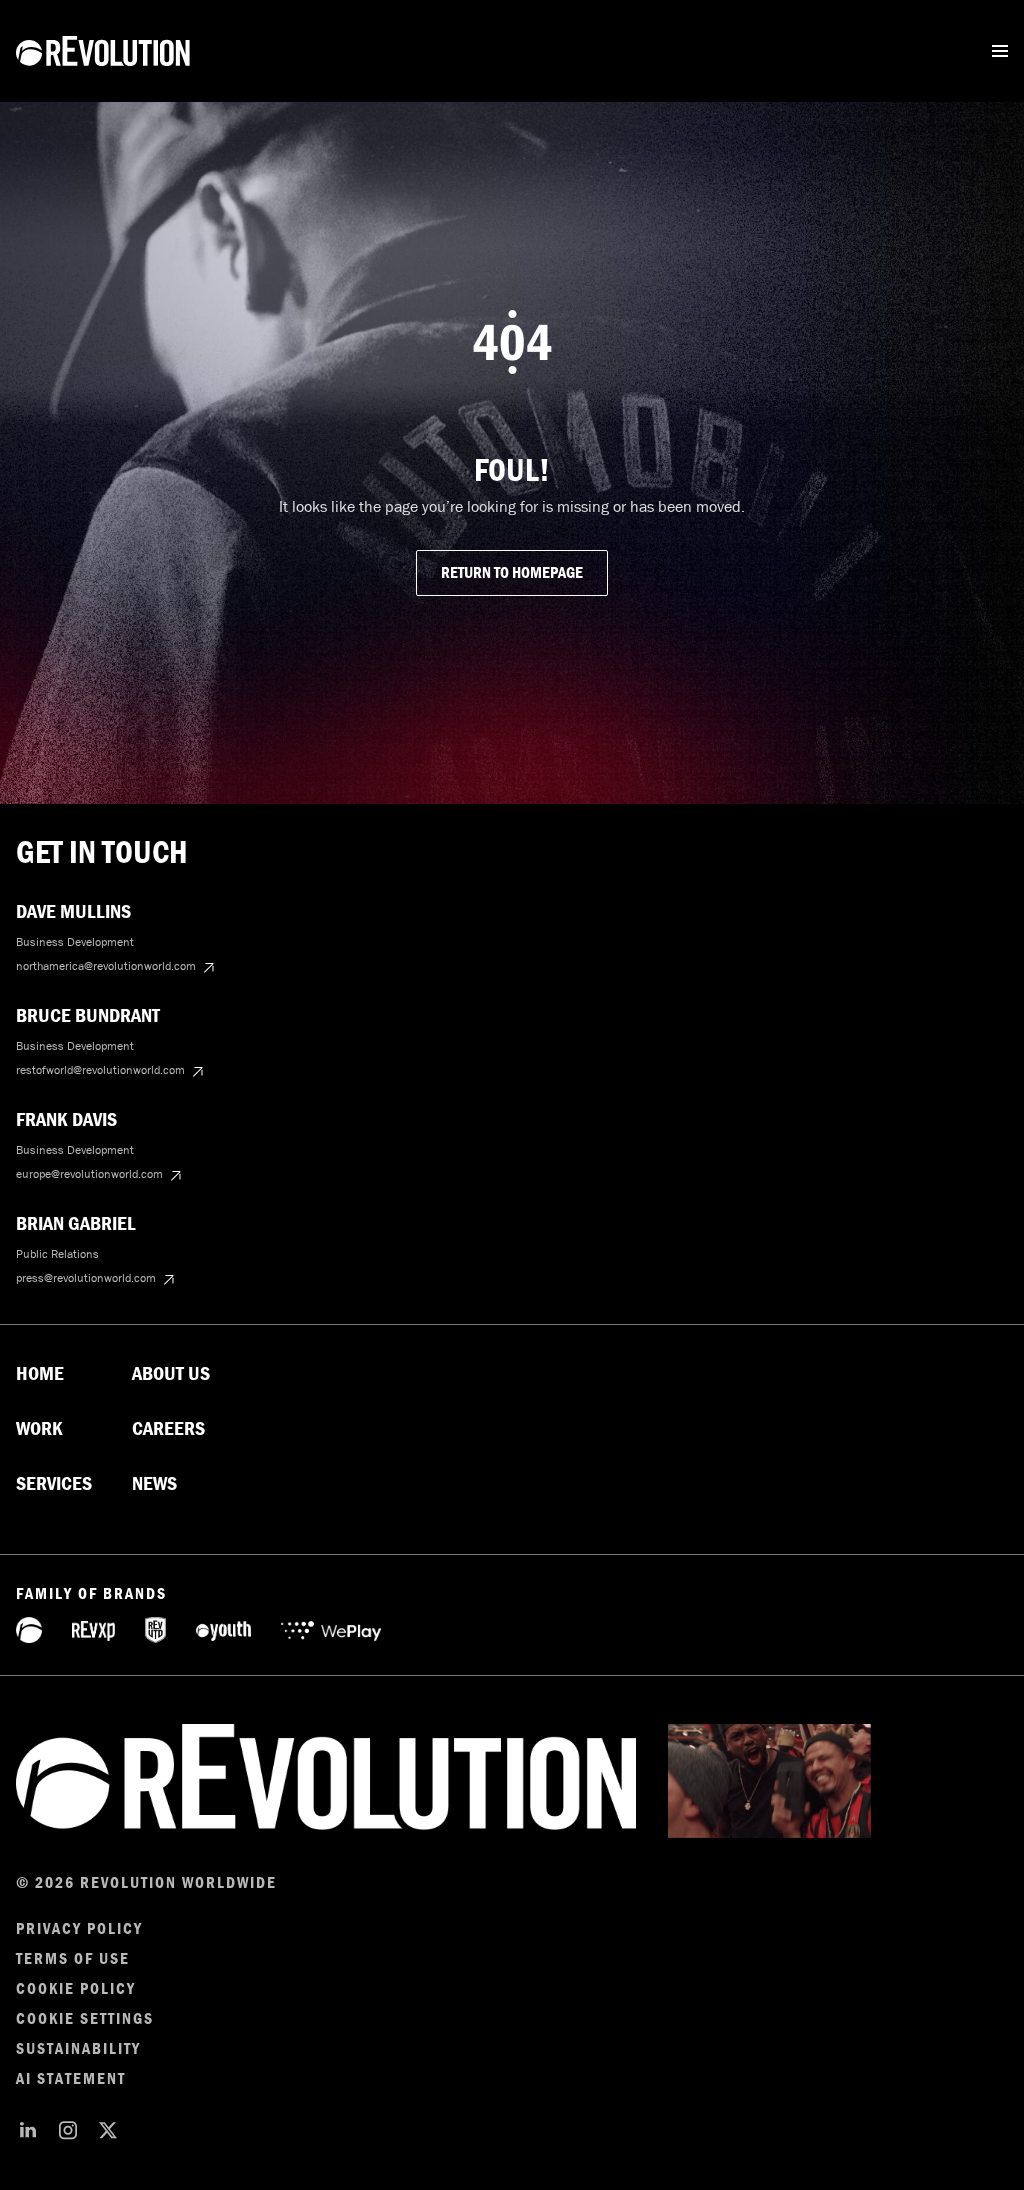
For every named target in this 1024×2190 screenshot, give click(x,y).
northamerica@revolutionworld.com (106, 966)
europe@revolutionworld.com (89, 1174)
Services (54, 1484)
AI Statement (71, 2079)
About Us (171, 1374)
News (154, 1484)
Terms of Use (73, 1959)
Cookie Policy (76, 1989)
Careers (168, 1429)
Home (40, 1374)
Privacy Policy (79, 1929)
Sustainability (78, 2049)
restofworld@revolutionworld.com (100, 1070)
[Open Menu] (1000, 51)
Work (39, 1429)
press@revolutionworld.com (86, 1278)
